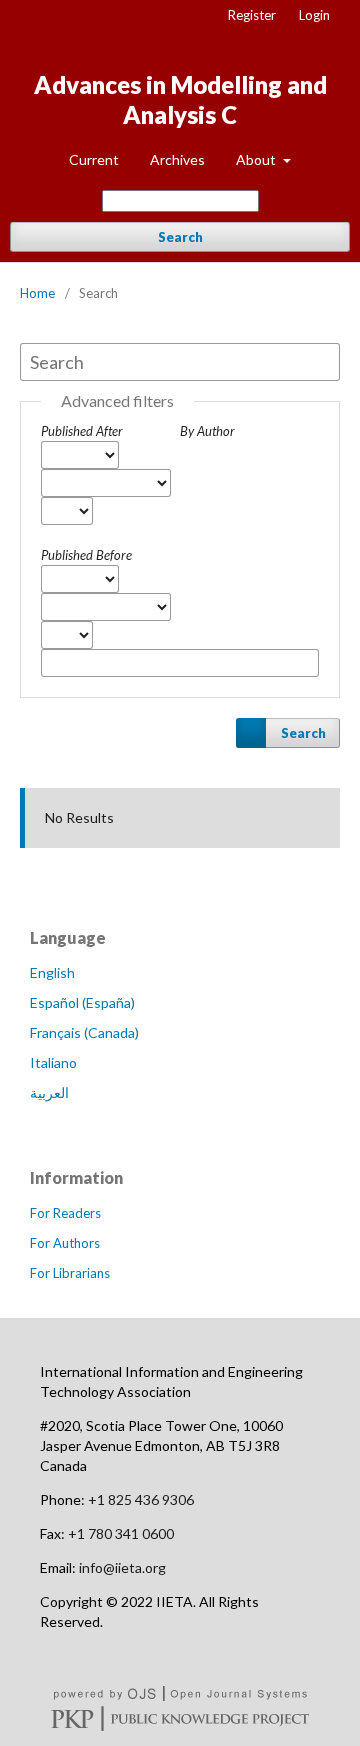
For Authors (65, 1243)
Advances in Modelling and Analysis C (180, 99)
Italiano (53, 1062)
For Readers (65, 1213)
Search (180, 237)
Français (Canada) (84, 1032)
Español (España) (82, 1002)
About (257, 159)
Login (314, 15)
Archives (177, 159)
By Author (207, 431)
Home (37, 293)
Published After (82, 431)
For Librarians (70, 1273)
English (52, 972)
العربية (49, 1092)
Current (94, 159)
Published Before (86, 555)
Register (252, 15)
